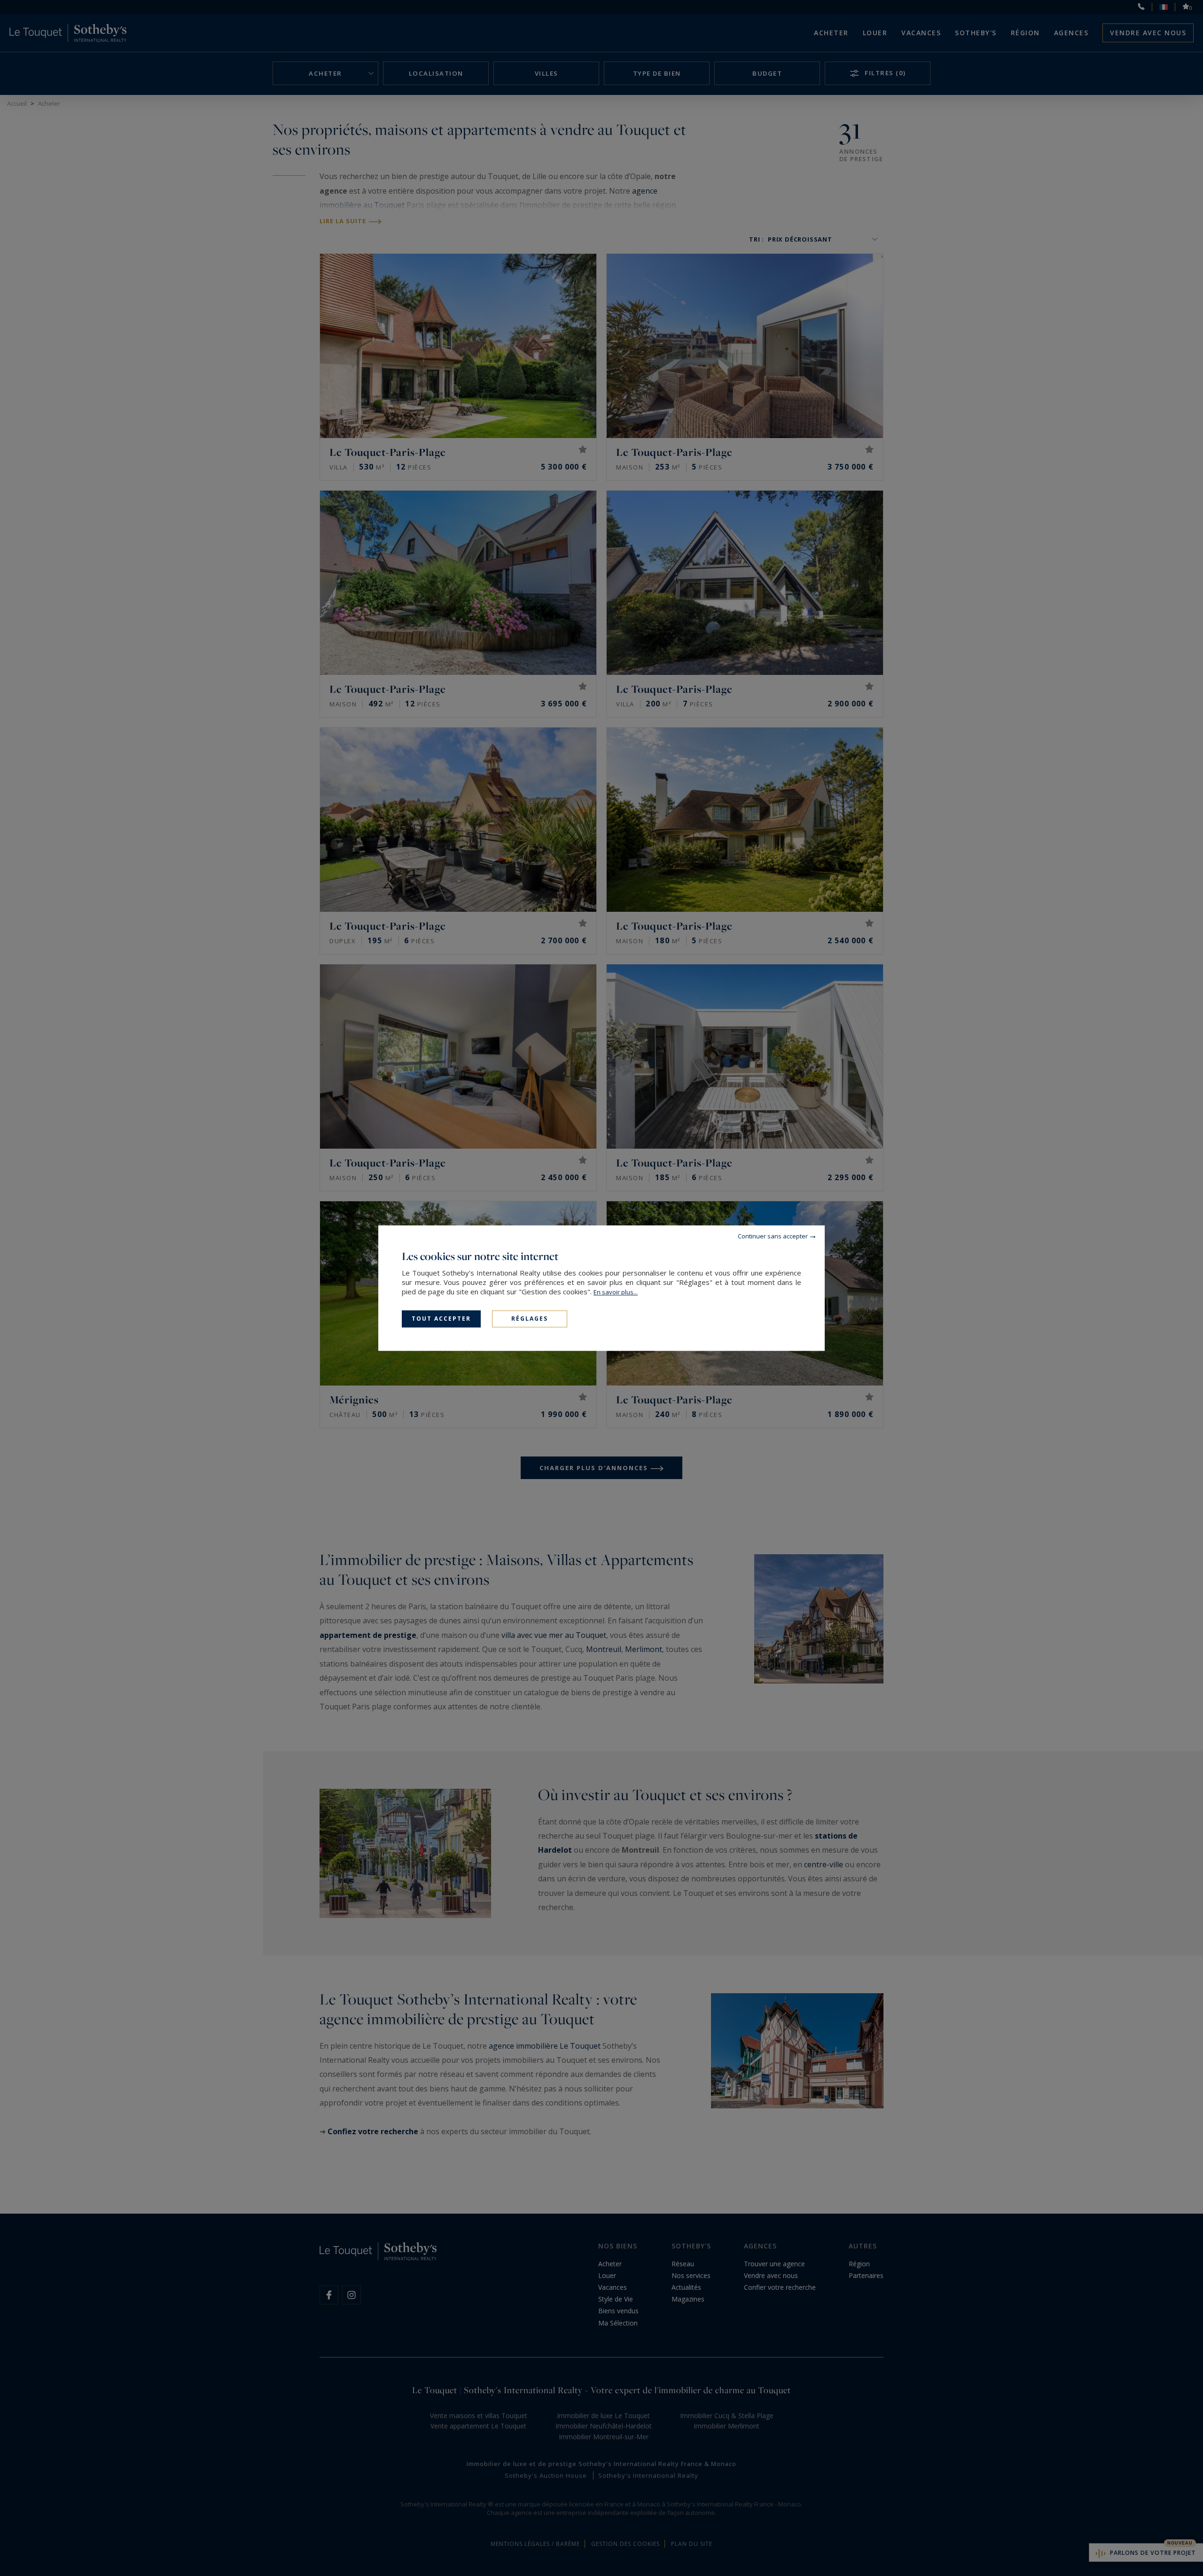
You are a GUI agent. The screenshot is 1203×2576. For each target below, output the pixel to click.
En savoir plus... (616, 1292)
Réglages (530, 1319)
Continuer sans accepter (773, 1236)
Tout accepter (441, 1319)
